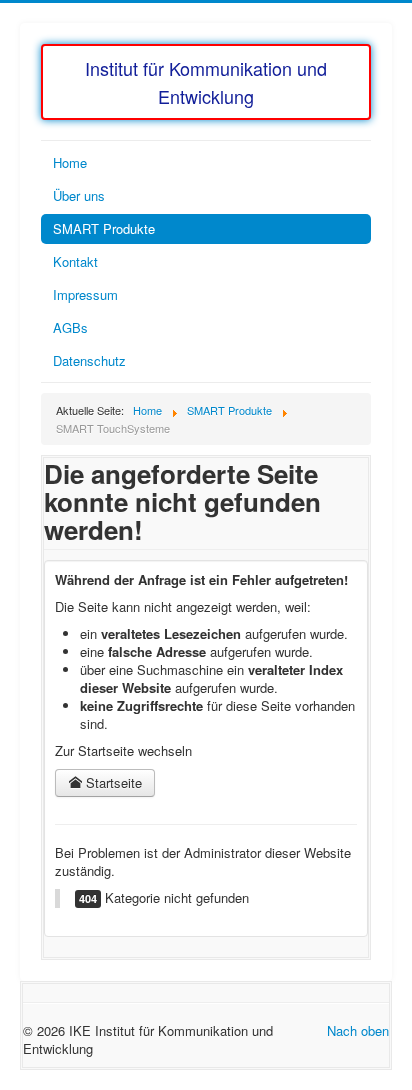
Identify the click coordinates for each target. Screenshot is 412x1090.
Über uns (79, 195)
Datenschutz (89, 360)
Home (70, 162)
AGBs (70, 327)
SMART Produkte (104, 228)
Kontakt (75, 261)
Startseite (112, 782)
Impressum (85, 294)
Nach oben (358, 1030)
